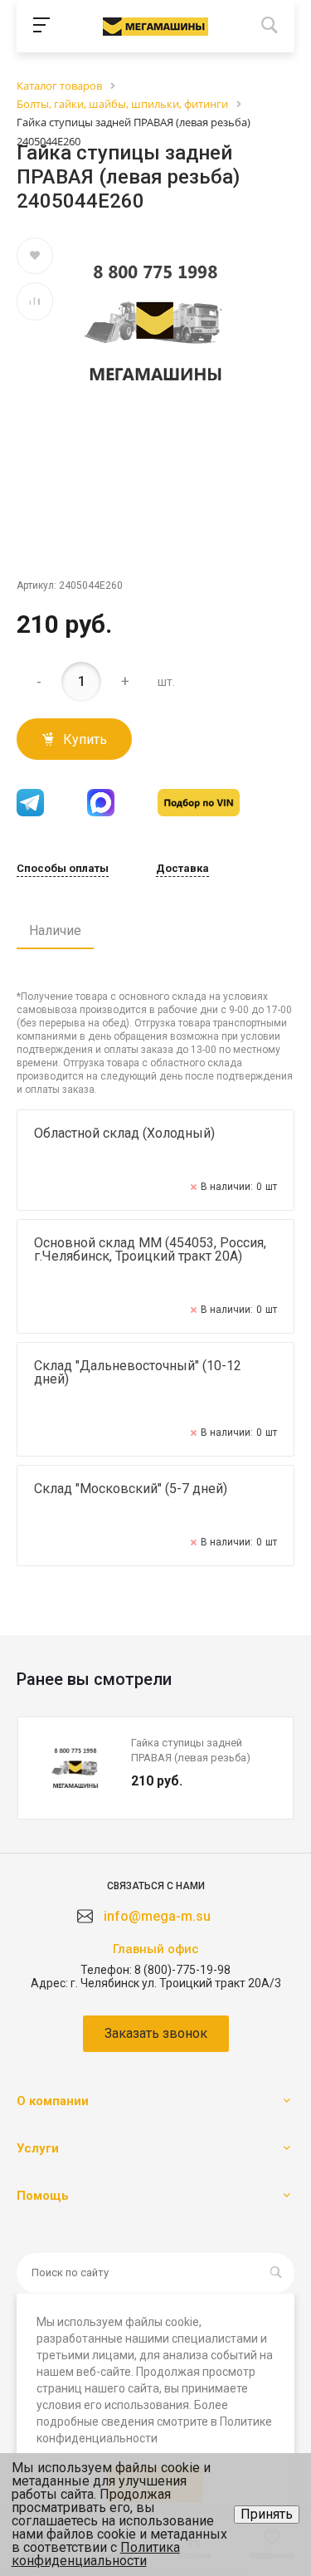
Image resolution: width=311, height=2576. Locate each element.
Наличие (55, 930)
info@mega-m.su (157, 1916)
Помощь (43, 2196)
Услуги (38, 2148)
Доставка (182, 869)
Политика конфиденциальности (96, 2554)
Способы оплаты (63, 869)
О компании (53, 2101)
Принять (267, 2514)
